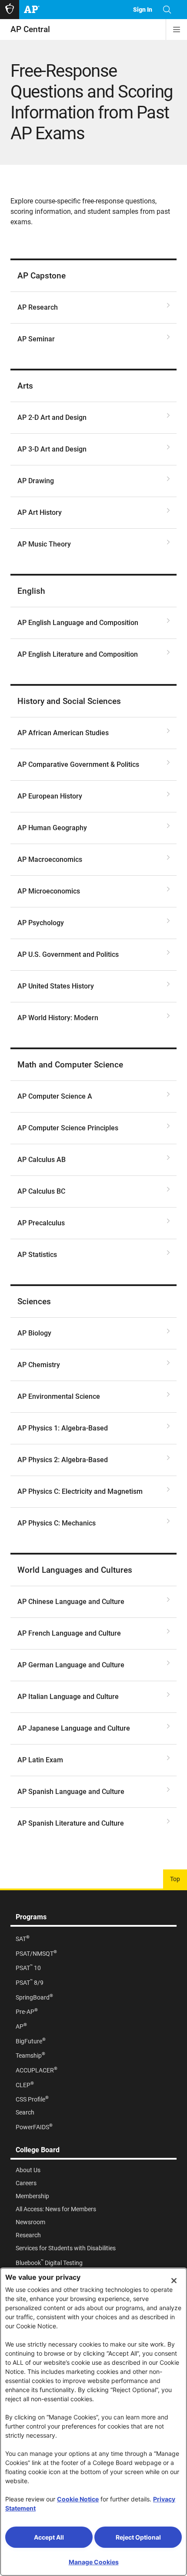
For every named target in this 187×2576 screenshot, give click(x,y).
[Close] (174, 2281)
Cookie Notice (78, 2499)
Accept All (49, 2537)
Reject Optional (138, 2537)
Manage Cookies (94, 2562)
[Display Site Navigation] (177, 29)
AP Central (30, 29)
